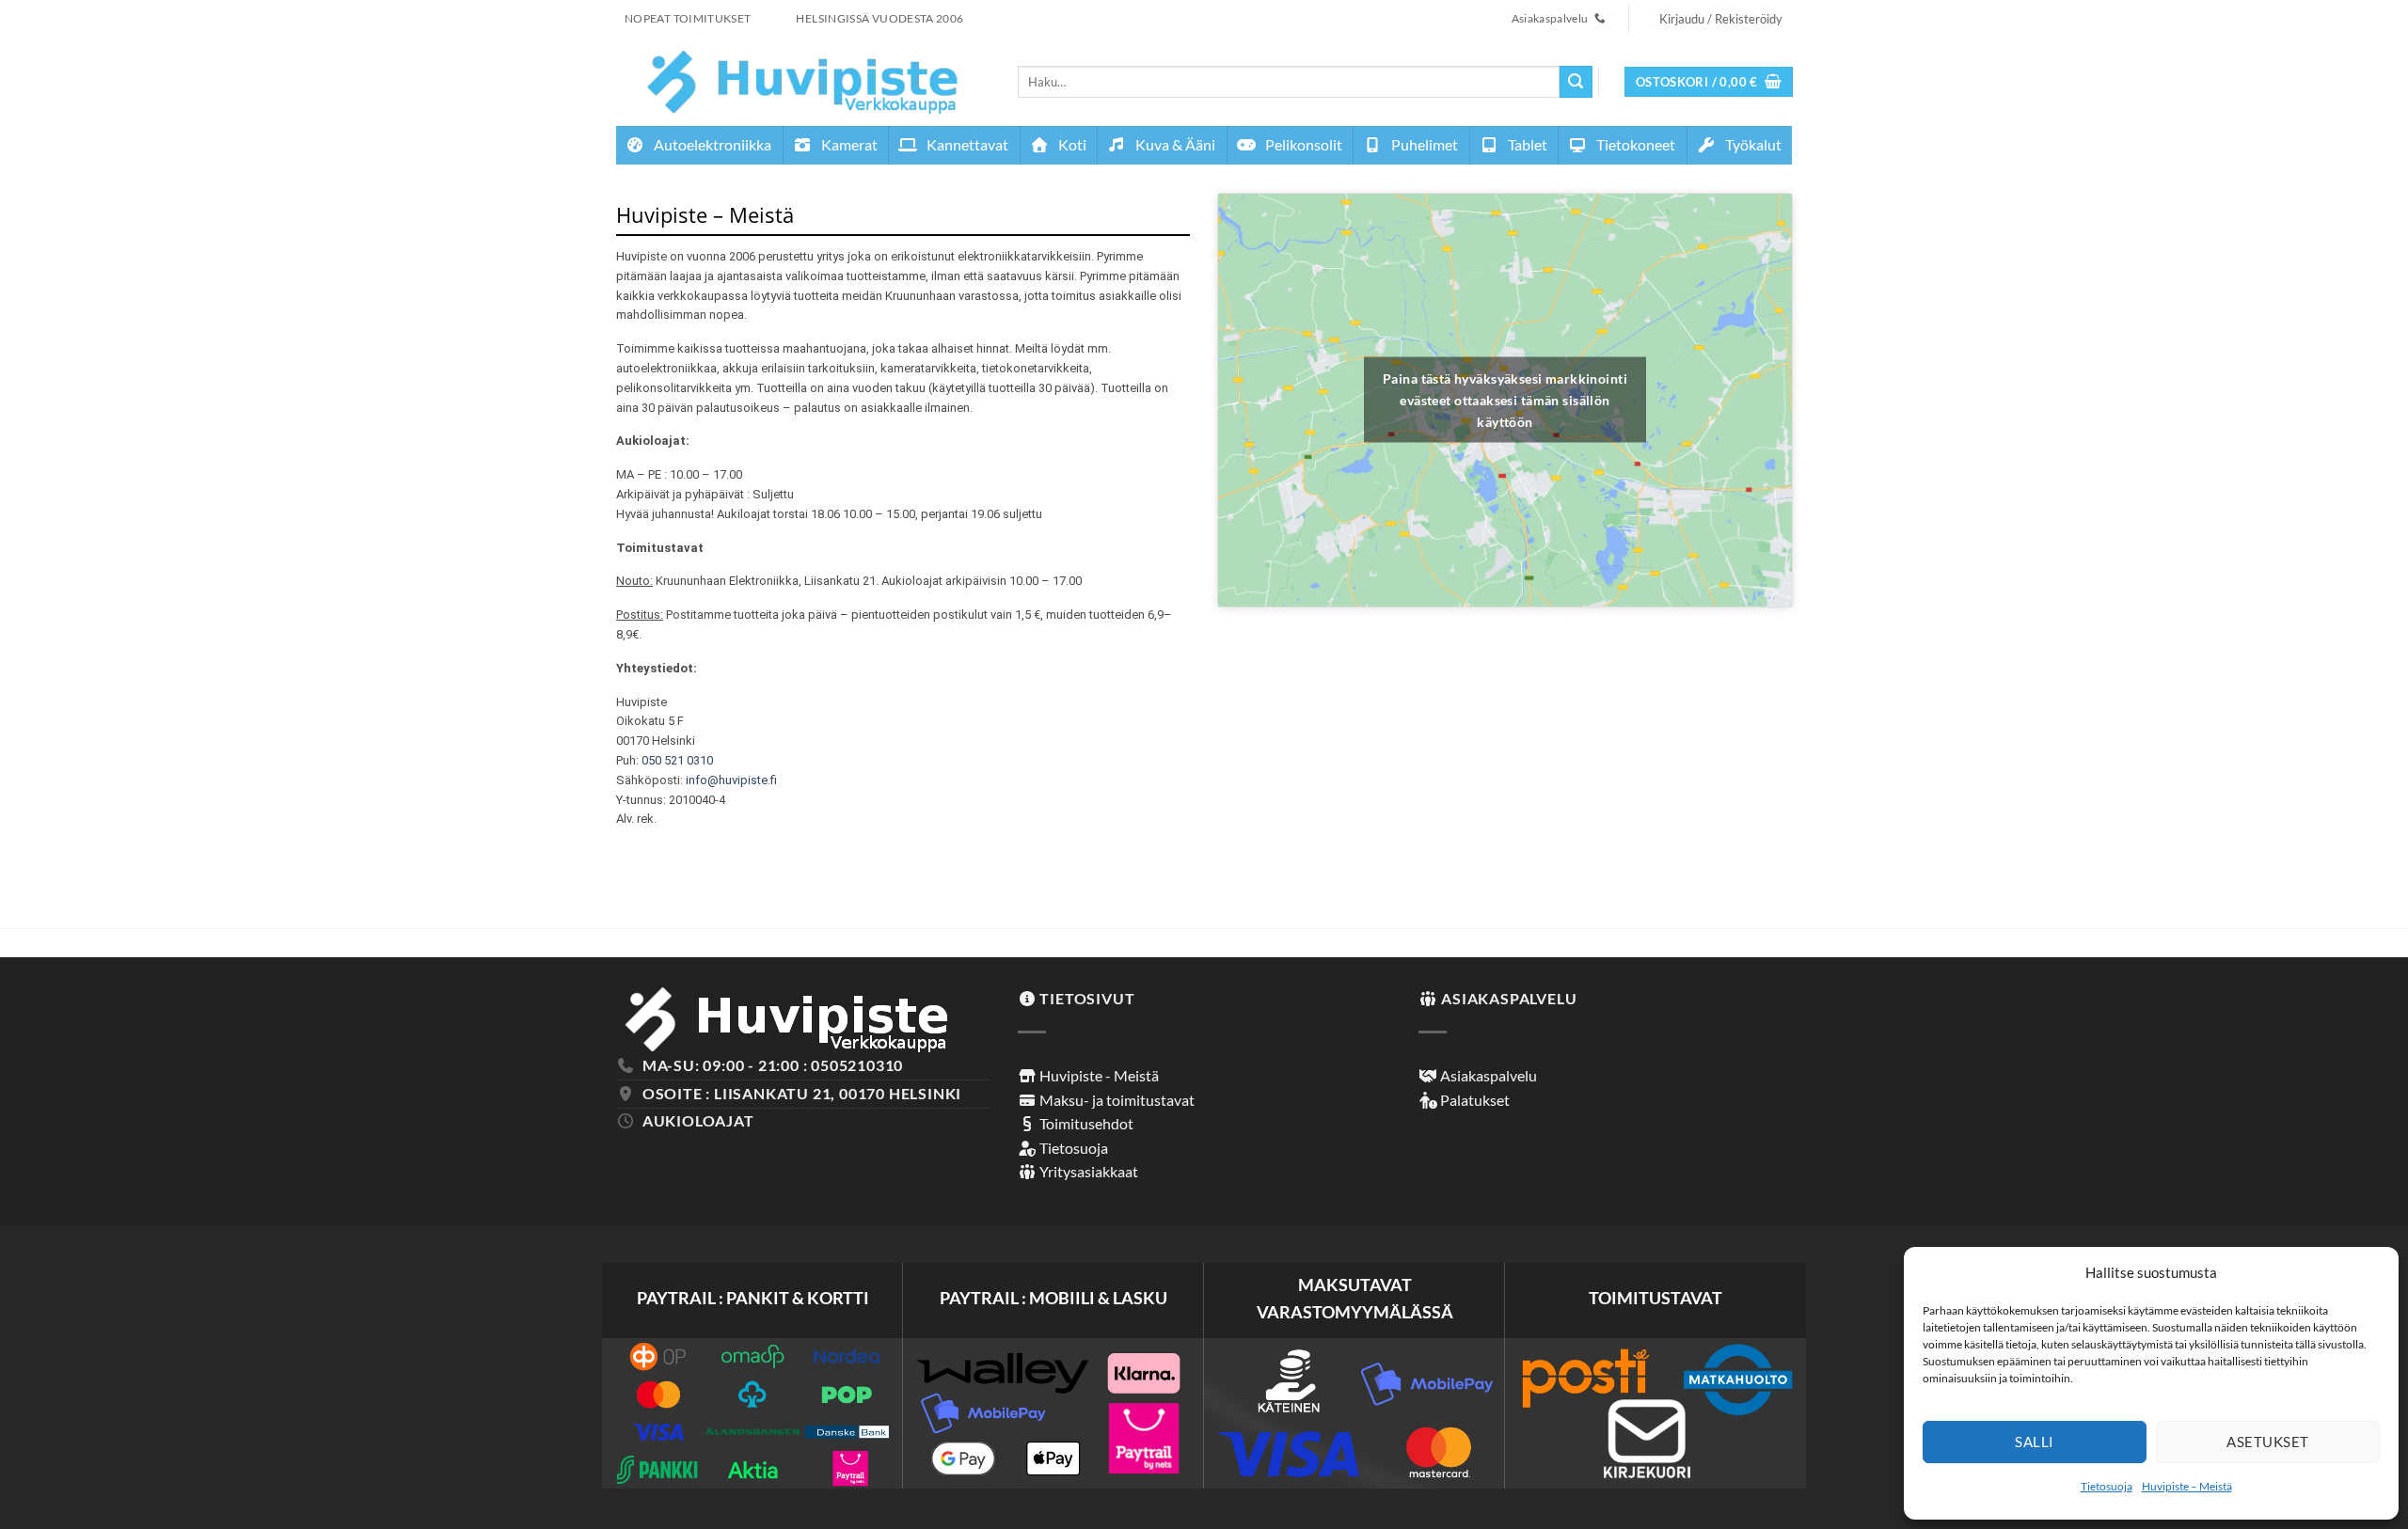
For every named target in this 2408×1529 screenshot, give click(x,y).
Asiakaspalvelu (1487, 1075)
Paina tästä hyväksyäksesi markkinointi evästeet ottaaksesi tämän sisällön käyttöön (1505, 400)
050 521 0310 (677, 760)
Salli (2034, 1442)
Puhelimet (1423, 144)
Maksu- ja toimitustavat (1116, 1100)
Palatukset (1473, 1100)
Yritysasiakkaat (1087, 1171)
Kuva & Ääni (1174, 144)
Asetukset (2267, 1442)
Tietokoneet (1634, 144)
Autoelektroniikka (711, 144)
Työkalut (1752, 144)
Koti (1071, 144)
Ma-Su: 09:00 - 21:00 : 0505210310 (773, 1065)
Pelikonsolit (1302, 144)
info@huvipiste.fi (731, 780)
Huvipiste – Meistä (2187, 1486)
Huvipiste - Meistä (1098, 1075)
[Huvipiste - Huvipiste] (803, 81)
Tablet (1526, 144)
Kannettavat (966, 144)
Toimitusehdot (1085, 1123)
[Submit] (1576, 82)
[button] (1709, 82)
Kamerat (848, 144)
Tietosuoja (2107, 1486)
